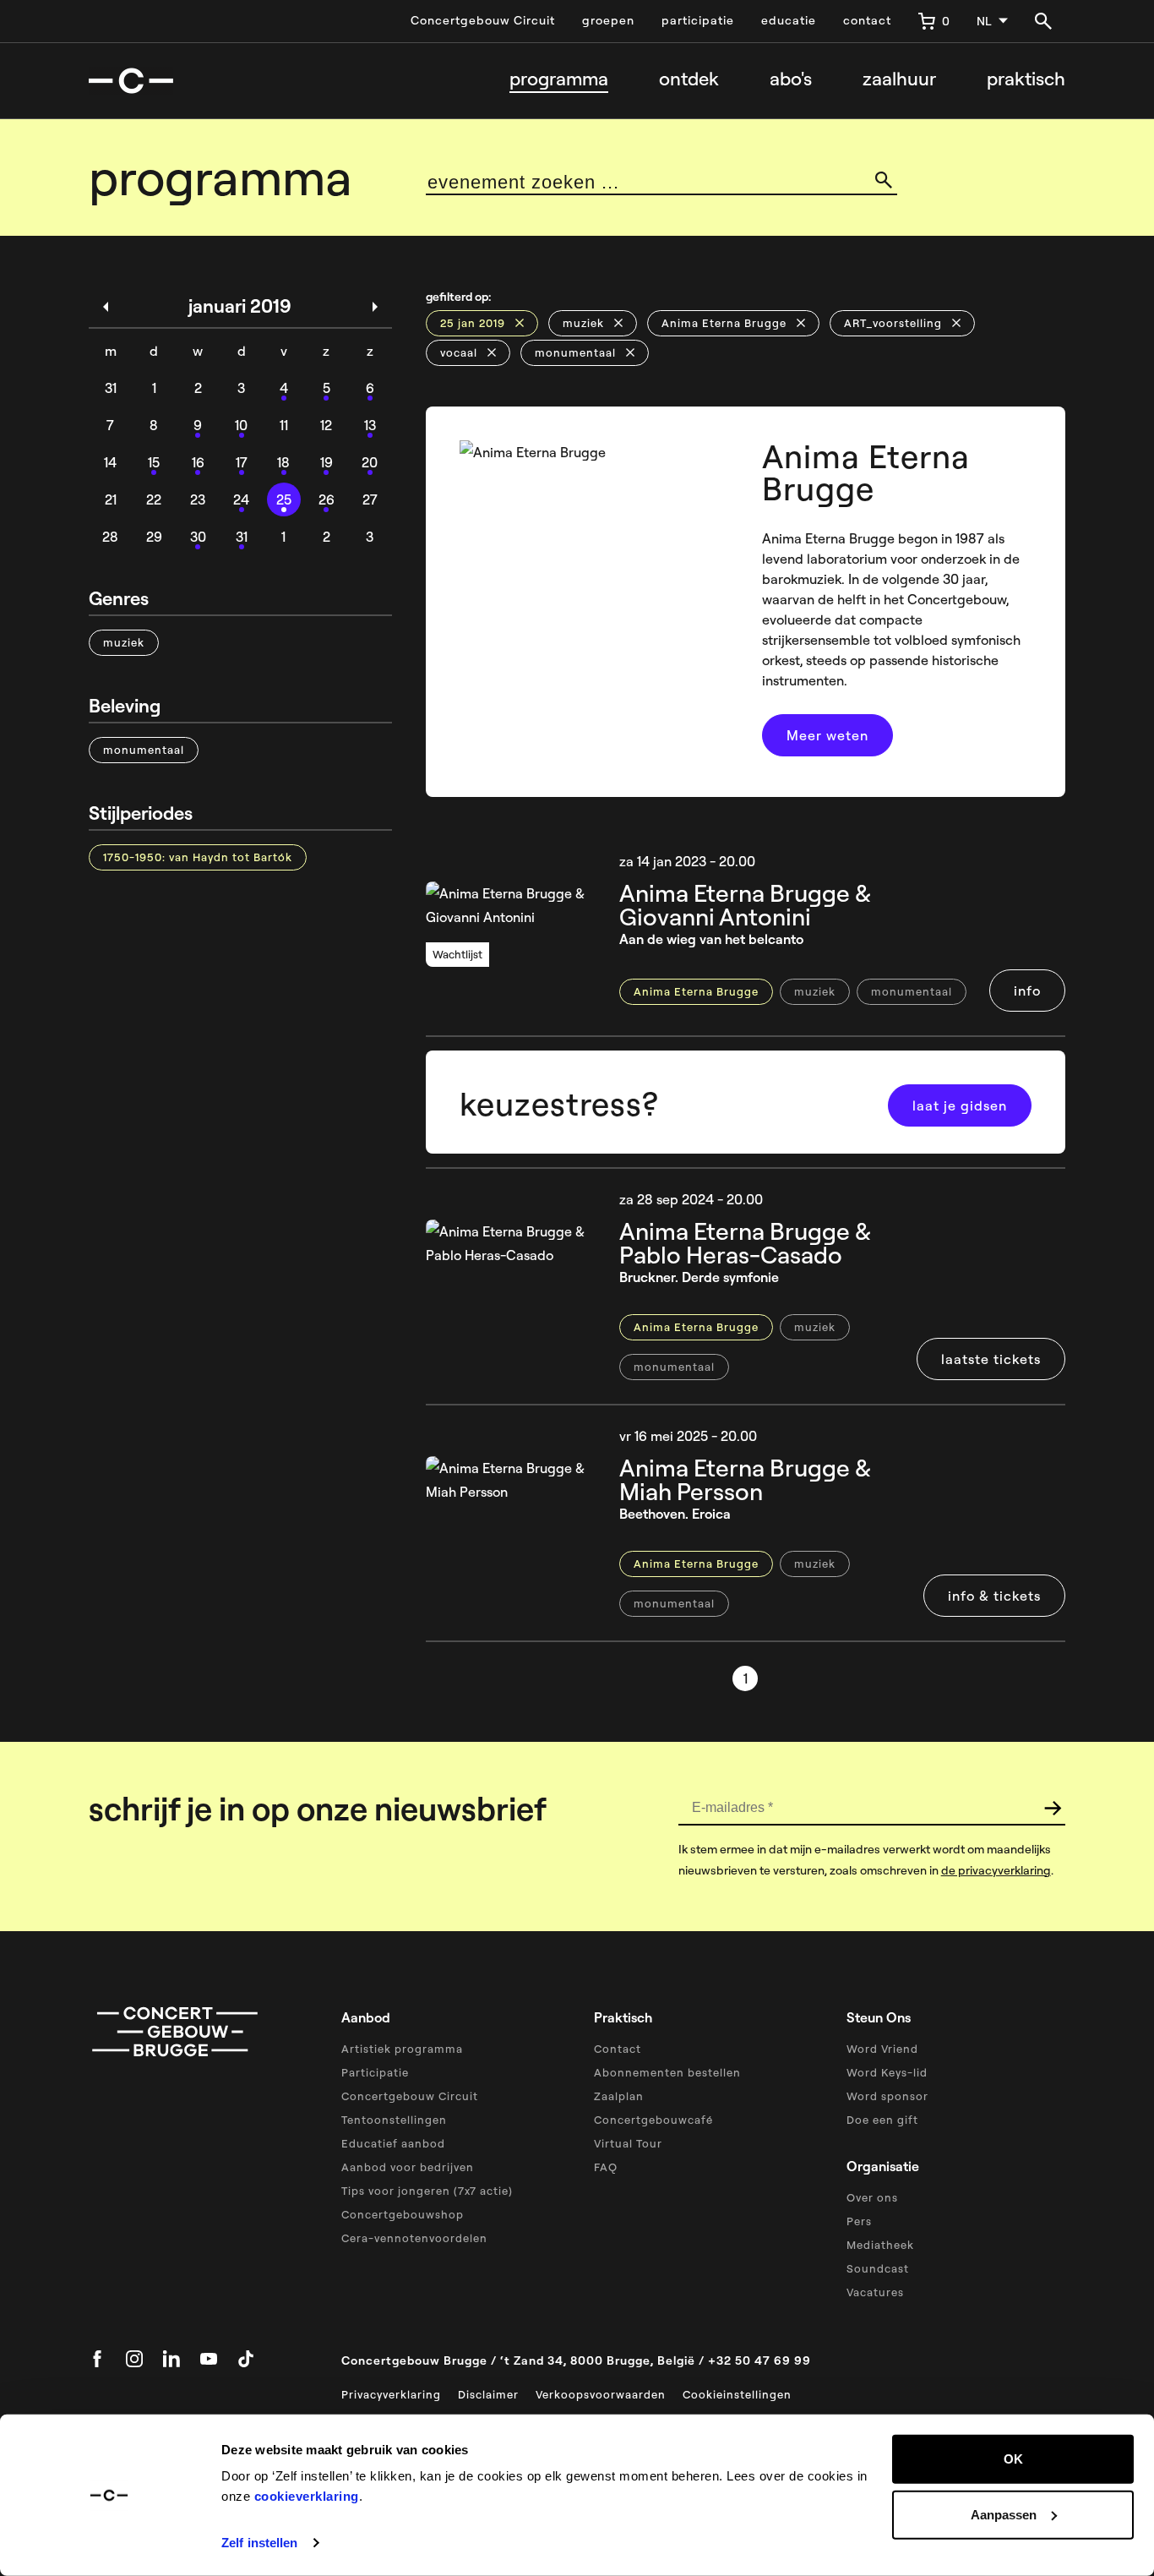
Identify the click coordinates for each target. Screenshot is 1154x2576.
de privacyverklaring (996, 1870)
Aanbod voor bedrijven (408, 2167)
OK (1013, 2459)
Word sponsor (887, 2096)
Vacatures (875, 2292)
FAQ (606, 2167)
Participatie (375, 2072)
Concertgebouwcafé (653, 2120)
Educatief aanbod (393, 2143)
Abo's (791, 79)
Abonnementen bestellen (667, 2072)
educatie (789, 20)
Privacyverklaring (391, 2394)
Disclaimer (488, 2394)
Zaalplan (619, 2096)
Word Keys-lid (887, 2072)
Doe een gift (882, 2120)
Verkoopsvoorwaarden (601, 2394)
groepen (608, 20)
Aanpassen (1004, 2514)
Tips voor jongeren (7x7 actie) (427, 2191)
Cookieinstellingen (737, 2394)
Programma (559, 79)
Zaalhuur (899, 79)
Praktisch (1026, 79)
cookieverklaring (307, 2496)
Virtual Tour (628, 2143)
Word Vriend (882, 2049)
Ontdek (689, 79)
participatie (698, 20)
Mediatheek (880, 2245)
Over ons (872, 2197)
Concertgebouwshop (403, 2214)
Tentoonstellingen (394, 2120)
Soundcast (878, 2268)
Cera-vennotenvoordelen (414, 2238)
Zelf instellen (259, 2543)
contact (867, 20)
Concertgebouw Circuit (483, 20)
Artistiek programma (402, 2049)
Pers (859, 2221)
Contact (618, 2049)
